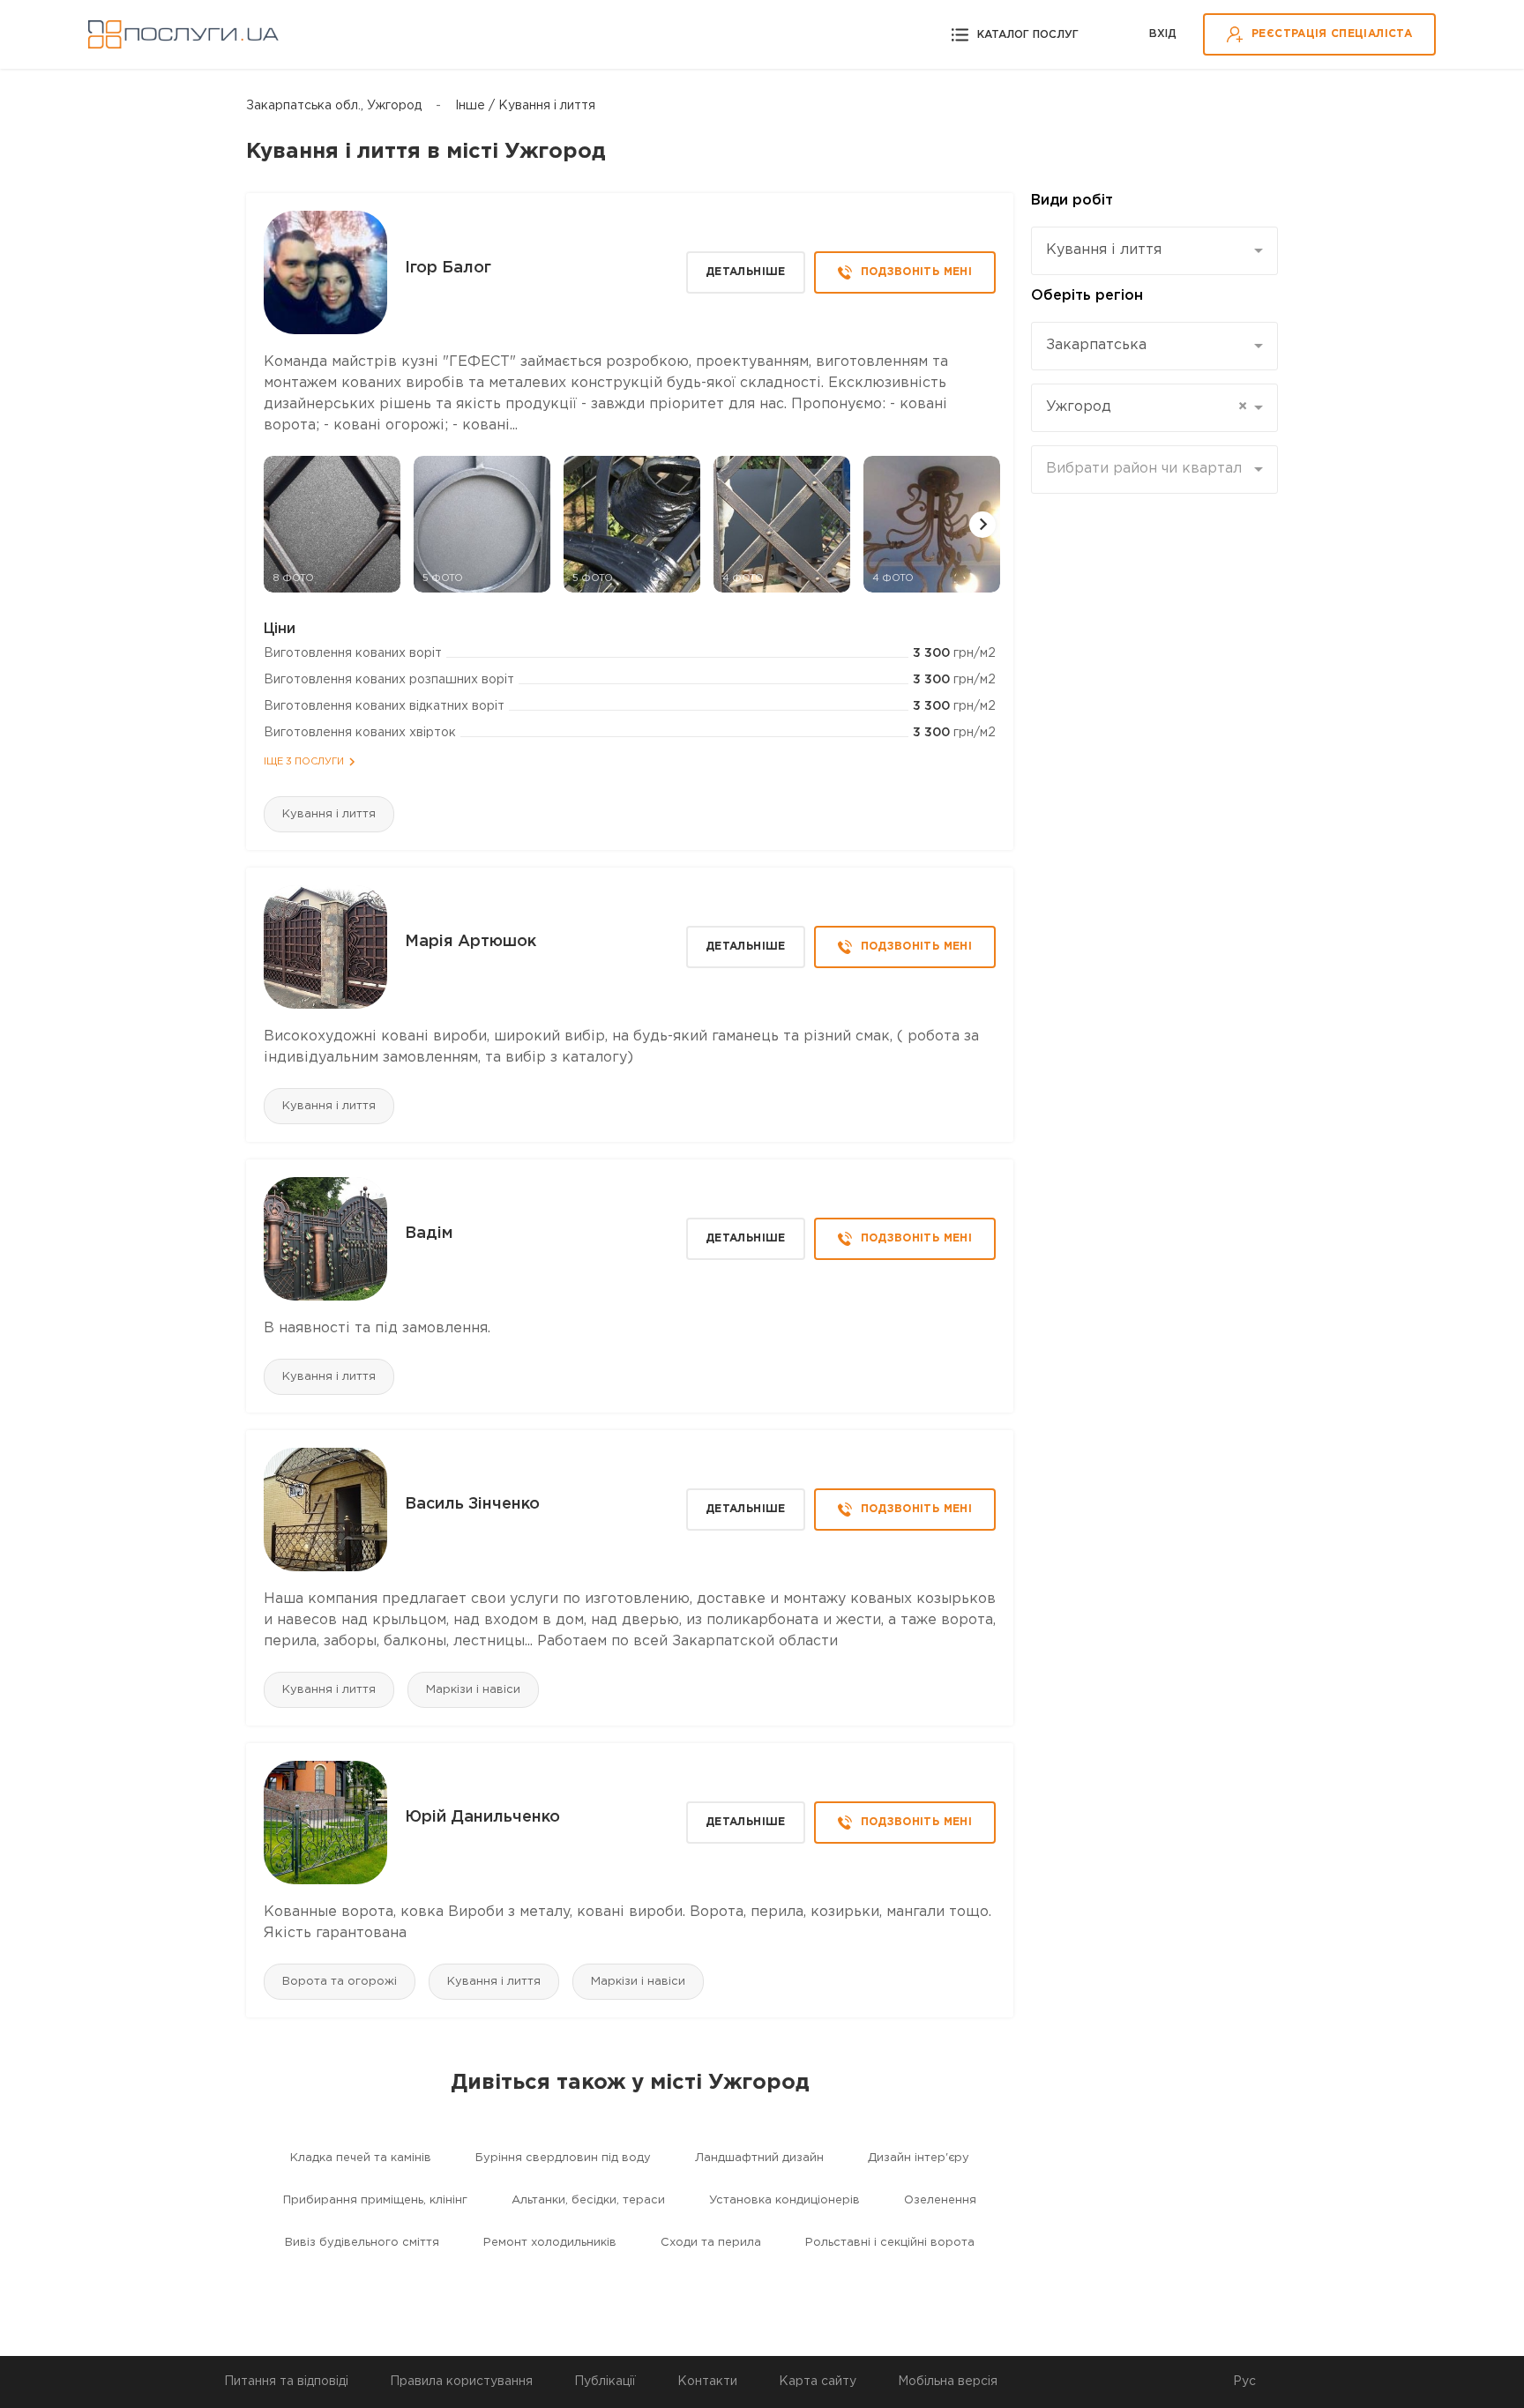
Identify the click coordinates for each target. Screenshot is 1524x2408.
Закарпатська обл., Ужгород (334, 106)
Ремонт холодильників (550, 2243)
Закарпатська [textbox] (1096, 345)
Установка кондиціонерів (784, 2200)
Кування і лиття (329, 814)
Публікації (605, 2382)
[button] (982, 525)
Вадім (429, 1234)
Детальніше (746, 272)
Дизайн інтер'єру (919, 2158)
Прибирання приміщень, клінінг (375, 2200)
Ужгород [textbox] (1147, 407)
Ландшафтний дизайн (759, 2158)
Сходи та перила (711, 2243)
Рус (1244, 2382)
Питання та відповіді (286, 2382)
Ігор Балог (448, 268)
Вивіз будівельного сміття (362, 2243)
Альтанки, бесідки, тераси (588, 2200)
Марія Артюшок (471, 942)
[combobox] (1154, 251)
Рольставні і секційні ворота (890, 2243)
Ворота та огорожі (340, 1982)
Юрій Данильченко (482, 1817)
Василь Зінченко (472, 1504)
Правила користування (461, 2382)
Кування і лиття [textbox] (1104, 250)
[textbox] (1148, 469)
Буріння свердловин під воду (563, 2158)
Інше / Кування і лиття (525, 106)
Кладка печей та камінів (361, 2158)
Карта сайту (818, 2382)
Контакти (707, 2382)
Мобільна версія (948, 2382)
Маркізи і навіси (473, 1690)
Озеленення (940, 2200)
